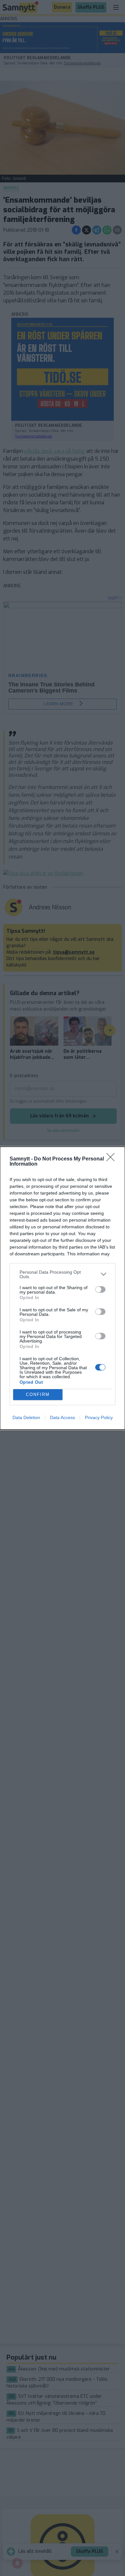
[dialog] (63, 1288)
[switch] (100, 1289)
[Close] (113, 1159)
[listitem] (63, 1274)
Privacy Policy (99, 1417)
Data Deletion (26, 1417)
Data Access (63, 1417)
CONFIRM (38, 1394)
